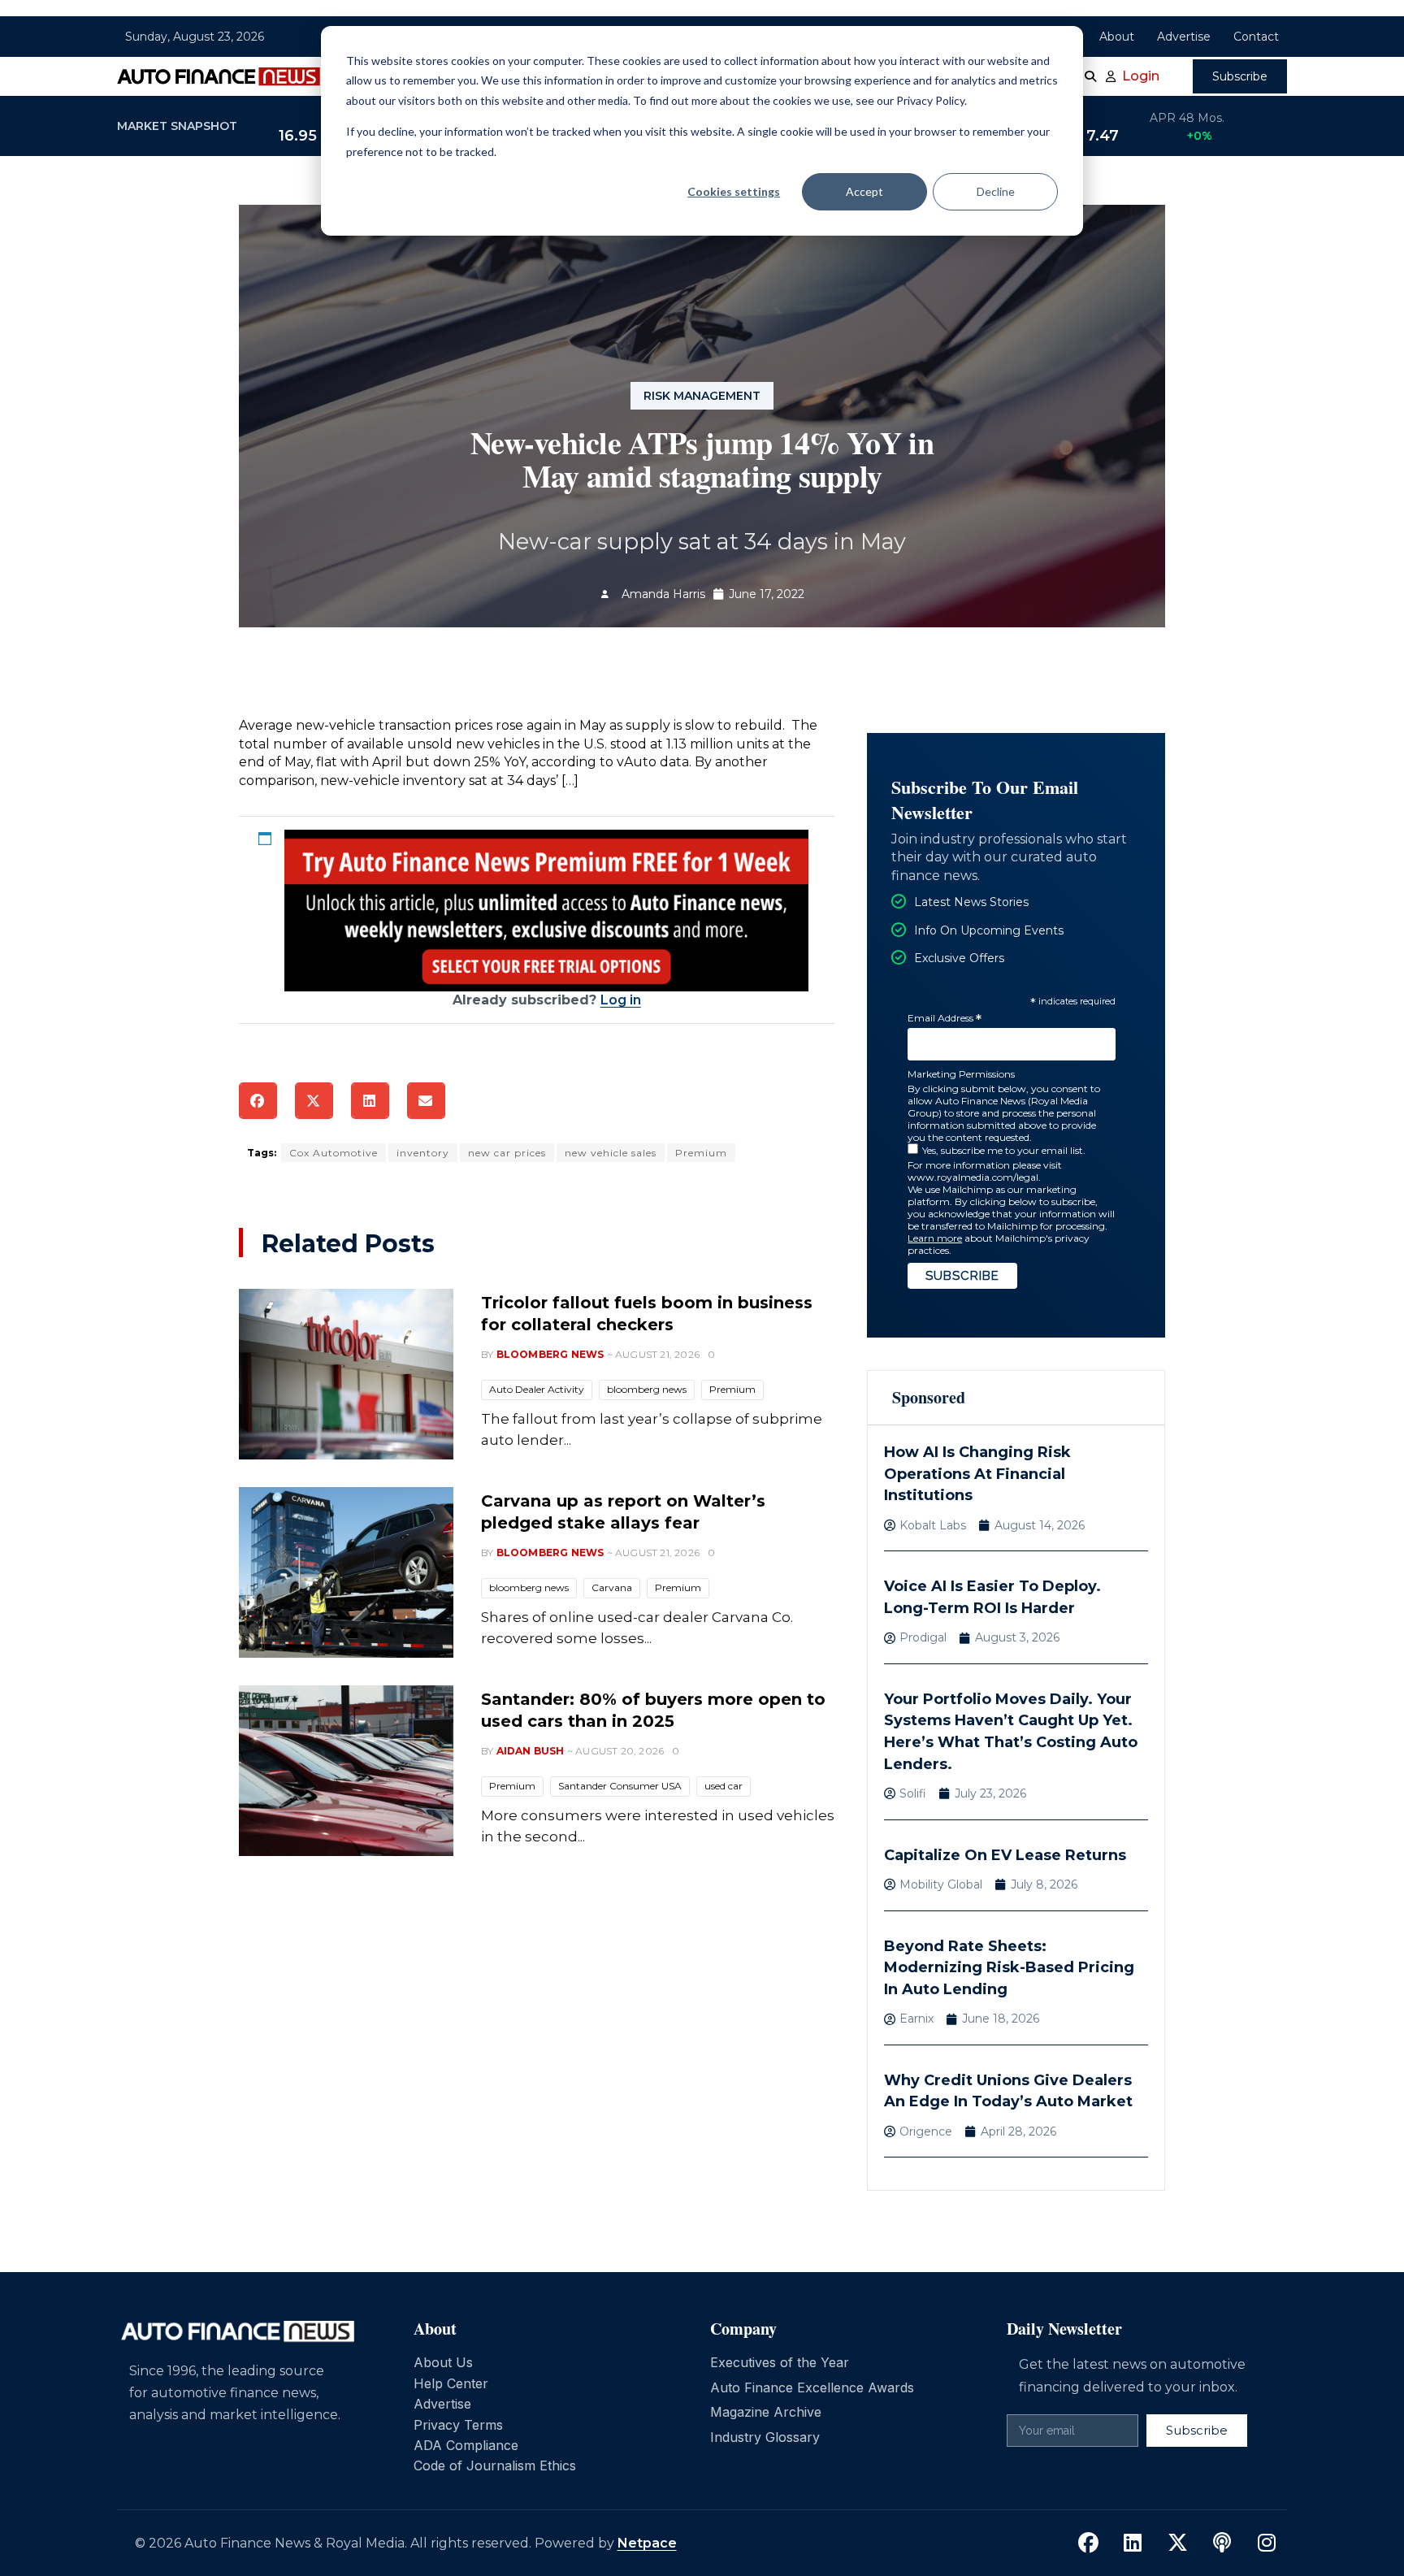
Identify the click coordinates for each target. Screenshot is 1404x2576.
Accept (864, 191)
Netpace (647, 2543)
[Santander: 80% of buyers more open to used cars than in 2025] (346, 1771)
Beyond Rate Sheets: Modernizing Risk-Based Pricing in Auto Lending (1009, 1968)
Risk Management (702, 396)
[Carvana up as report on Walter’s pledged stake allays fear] (346, 1572)
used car (724, 1786)
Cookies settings (734, 191)
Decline (996, 191)
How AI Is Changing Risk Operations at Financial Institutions (977, 1474)
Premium (701, 1153)
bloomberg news (647, 1389)
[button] (258, 1101)
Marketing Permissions (961, 1074)
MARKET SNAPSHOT (177, 126)
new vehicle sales (611, 1153)
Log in (621, 1000)
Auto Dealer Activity (537, 1389)
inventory (423, 1153)
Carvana (612, 1587)
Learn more (935, 1238)
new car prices (507, 1153)
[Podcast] (1222, 2543)
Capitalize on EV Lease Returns (1005, 1855)
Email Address (945, 1019)
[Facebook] (1088, 2543)
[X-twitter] (1177, 2543)
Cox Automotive (334, 1153)
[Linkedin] (1133, 2543)
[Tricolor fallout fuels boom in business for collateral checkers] (346, 1374)
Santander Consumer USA (620, 1786)
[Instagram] (1267, 2543)
